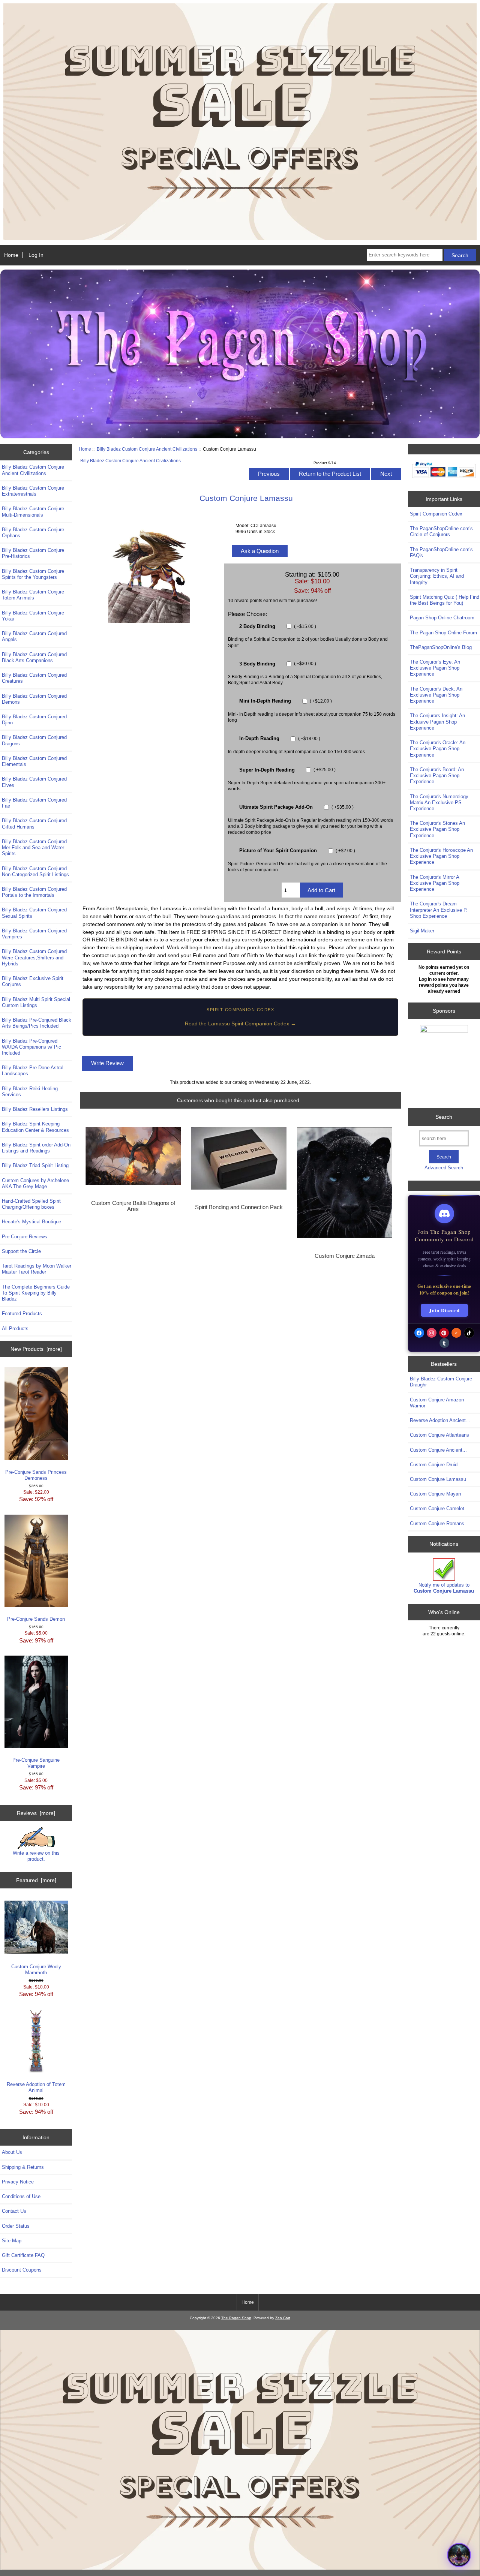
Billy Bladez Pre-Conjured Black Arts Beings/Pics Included (37, 1023)
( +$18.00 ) (309, 738)
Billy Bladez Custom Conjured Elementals (34, 761)
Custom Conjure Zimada (345, 1256)
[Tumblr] (444, 1343)
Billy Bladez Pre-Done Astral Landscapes (33, 1071)
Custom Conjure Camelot (437, 1508)
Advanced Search (444, 1168)
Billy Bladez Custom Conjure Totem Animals (33, 595)
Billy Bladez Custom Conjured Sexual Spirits (34, 913)
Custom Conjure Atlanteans (439, 1435)
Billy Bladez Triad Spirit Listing (35, 1165)
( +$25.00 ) (324, 770)
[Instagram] (432, 1333)
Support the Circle (21, 1251)
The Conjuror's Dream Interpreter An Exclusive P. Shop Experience (439, 910)
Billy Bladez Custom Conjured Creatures (34, 678)
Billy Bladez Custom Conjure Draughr (441, 1382)
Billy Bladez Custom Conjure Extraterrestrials (33, 491)
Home (11, 255)
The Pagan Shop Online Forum (443, 633)
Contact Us (14, 2211)
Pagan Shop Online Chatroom (442, 618)
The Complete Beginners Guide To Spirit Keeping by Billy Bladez (36, 1293)
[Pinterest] (444, 1333)
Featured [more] (36, 1880)
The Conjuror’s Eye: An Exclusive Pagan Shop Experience (435, 668)
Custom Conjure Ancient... (438, 1450)
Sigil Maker (422, 931)
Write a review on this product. (36, 1856)
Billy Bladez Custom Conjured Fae (34, 803)
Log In (36, 255)
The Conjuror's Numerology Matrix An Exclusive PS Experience (439, 802)
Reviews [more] (36, 1813)
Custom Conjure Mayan (435, 1494)
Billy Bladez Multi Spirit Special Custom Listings (36, 1002)
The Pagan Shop (236, 2318)
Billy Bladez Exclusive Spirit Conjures (33, 981)
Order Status (16, 2226)
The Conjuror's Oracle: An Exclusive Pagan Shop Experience (438, 749)
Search (444, 1117)
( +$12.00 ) (320, 701)
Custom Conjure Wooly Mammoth (36, 1970)
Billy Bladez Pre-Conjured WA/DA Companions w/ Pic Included (31, 1047)
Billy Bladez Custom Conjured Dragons (34, 740)
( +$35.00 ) (342, 807)
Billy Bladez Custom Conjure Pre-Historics (33, 553)
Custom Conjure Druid (434, 1465)
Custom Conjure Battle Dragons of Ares (133, 1206)
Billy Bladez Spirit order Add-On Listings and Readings (36, 1148)
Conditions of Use (21, 2196)
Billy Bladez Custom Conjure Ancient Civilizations (147, 449)
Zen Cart (283, 2318)
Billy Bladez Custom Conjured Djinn (34, 720)
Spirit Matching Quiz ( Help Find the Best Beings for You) (445, 600)
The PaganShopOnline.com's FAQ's (441, 552)
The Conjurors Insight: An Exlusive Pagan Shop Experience (437, 722)
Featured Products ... (25, 1313)
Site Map (12, 2241)
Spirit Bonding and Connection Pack (239, 1207)
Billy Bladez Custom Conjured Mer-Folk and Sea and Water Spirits (34, 847)
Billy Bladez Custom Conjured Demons (34, 699)
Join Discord (444, 1310)
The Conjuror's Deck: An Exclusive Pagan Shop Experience (436, 695)
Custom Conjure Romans (437, 1523)
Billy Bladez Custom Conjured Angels (34, 636)
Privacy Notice (18, 2182)
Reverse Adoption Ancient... (440, 1420)
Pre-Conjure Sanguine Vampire (36, 1763)
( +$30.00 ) (304, 664)
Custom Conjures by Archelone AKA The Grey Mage (35, 1183)
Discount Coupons (22, 2270)
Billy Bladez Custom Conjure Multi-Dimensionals (33, 512)
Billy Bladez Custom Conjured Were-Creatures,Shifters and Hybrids (34, 957)
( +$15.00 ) (304, 626)
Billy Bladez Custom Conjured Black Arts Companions (34, 657)
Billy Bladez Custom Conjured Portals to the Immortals (34, 892)
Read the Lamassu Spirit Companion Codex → (240, 1024)
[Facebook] (419, 1333)
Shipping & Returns (23, 2167)
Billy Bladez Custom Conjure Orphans (33, 533)
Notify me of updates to (444, 1588)
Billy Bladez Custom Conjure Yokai (33, 616)
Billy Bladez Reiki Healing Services (30, 1092)
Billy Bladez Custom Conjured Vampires (34, 934)
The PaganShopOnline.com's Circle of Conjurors (441, 531)
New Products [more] (36, 1349)
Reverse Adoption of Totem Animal (36, 2087)
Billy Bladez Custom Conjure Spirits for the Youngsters (33, 574)
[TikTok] (469, 1333)
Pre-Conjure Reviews (25, 1237)
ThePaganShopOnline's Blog (441, 647)
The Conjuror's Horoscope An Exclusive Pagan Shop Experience (441, 856)
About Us (12, 2152)
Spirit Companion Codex (436, 514)
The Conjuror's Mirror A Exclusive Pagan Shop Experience (435, 883)
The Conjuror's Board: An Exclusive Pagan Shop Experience (437, 775)
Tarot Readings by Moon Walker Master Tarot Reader (37, 1269)
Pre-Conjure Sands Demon (36, 1619)
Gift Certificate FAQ (23, 2255)
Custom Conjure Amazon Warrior (437, 1403)
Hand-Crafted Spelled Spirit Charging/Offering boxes (31, 1204)
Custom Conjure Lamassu (438, 1479)
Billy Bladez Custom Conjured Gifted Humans (34, 823)
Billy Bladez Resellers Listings (35, 1109)
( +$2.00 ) (345, 850)
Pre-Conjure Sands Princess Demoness (36, 1475)
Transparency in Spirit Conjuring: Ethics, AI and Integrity (437, 576)
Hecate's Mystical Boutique (31, 1222)
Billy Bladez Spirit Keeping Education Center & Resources (35, 1127)
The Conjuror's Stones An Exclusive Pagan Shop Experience (437, 829)
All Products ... (18, 1328)
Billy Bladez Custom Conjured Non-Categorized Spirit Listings (35, 871)
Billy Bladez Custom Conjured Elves (34, 782)
